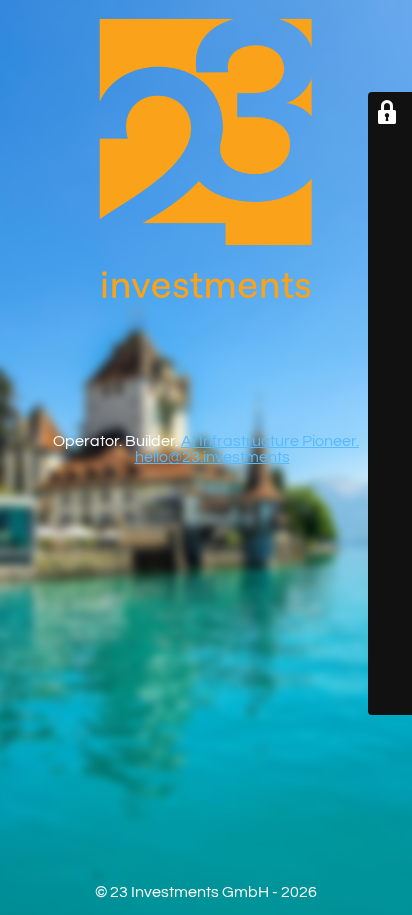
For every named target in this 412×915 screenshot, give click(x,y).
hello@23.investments (212, 457)
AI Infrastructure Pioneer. (270, 441)
